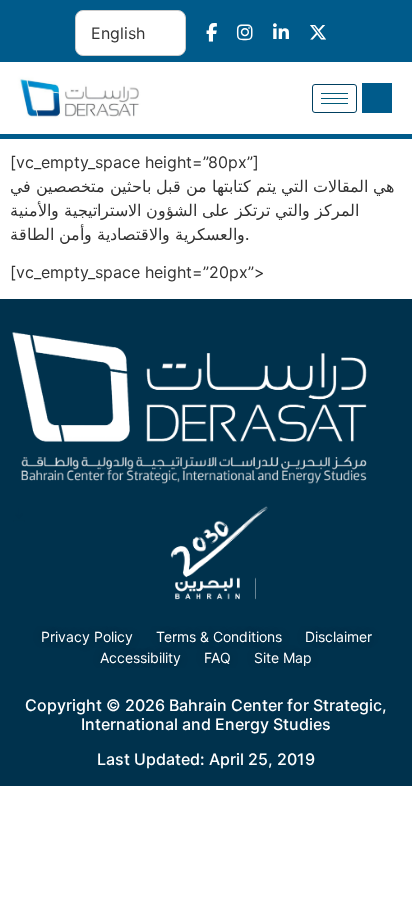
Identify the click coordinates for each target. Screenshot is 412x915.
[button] (377, 98)
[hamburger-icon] (334, 98)
